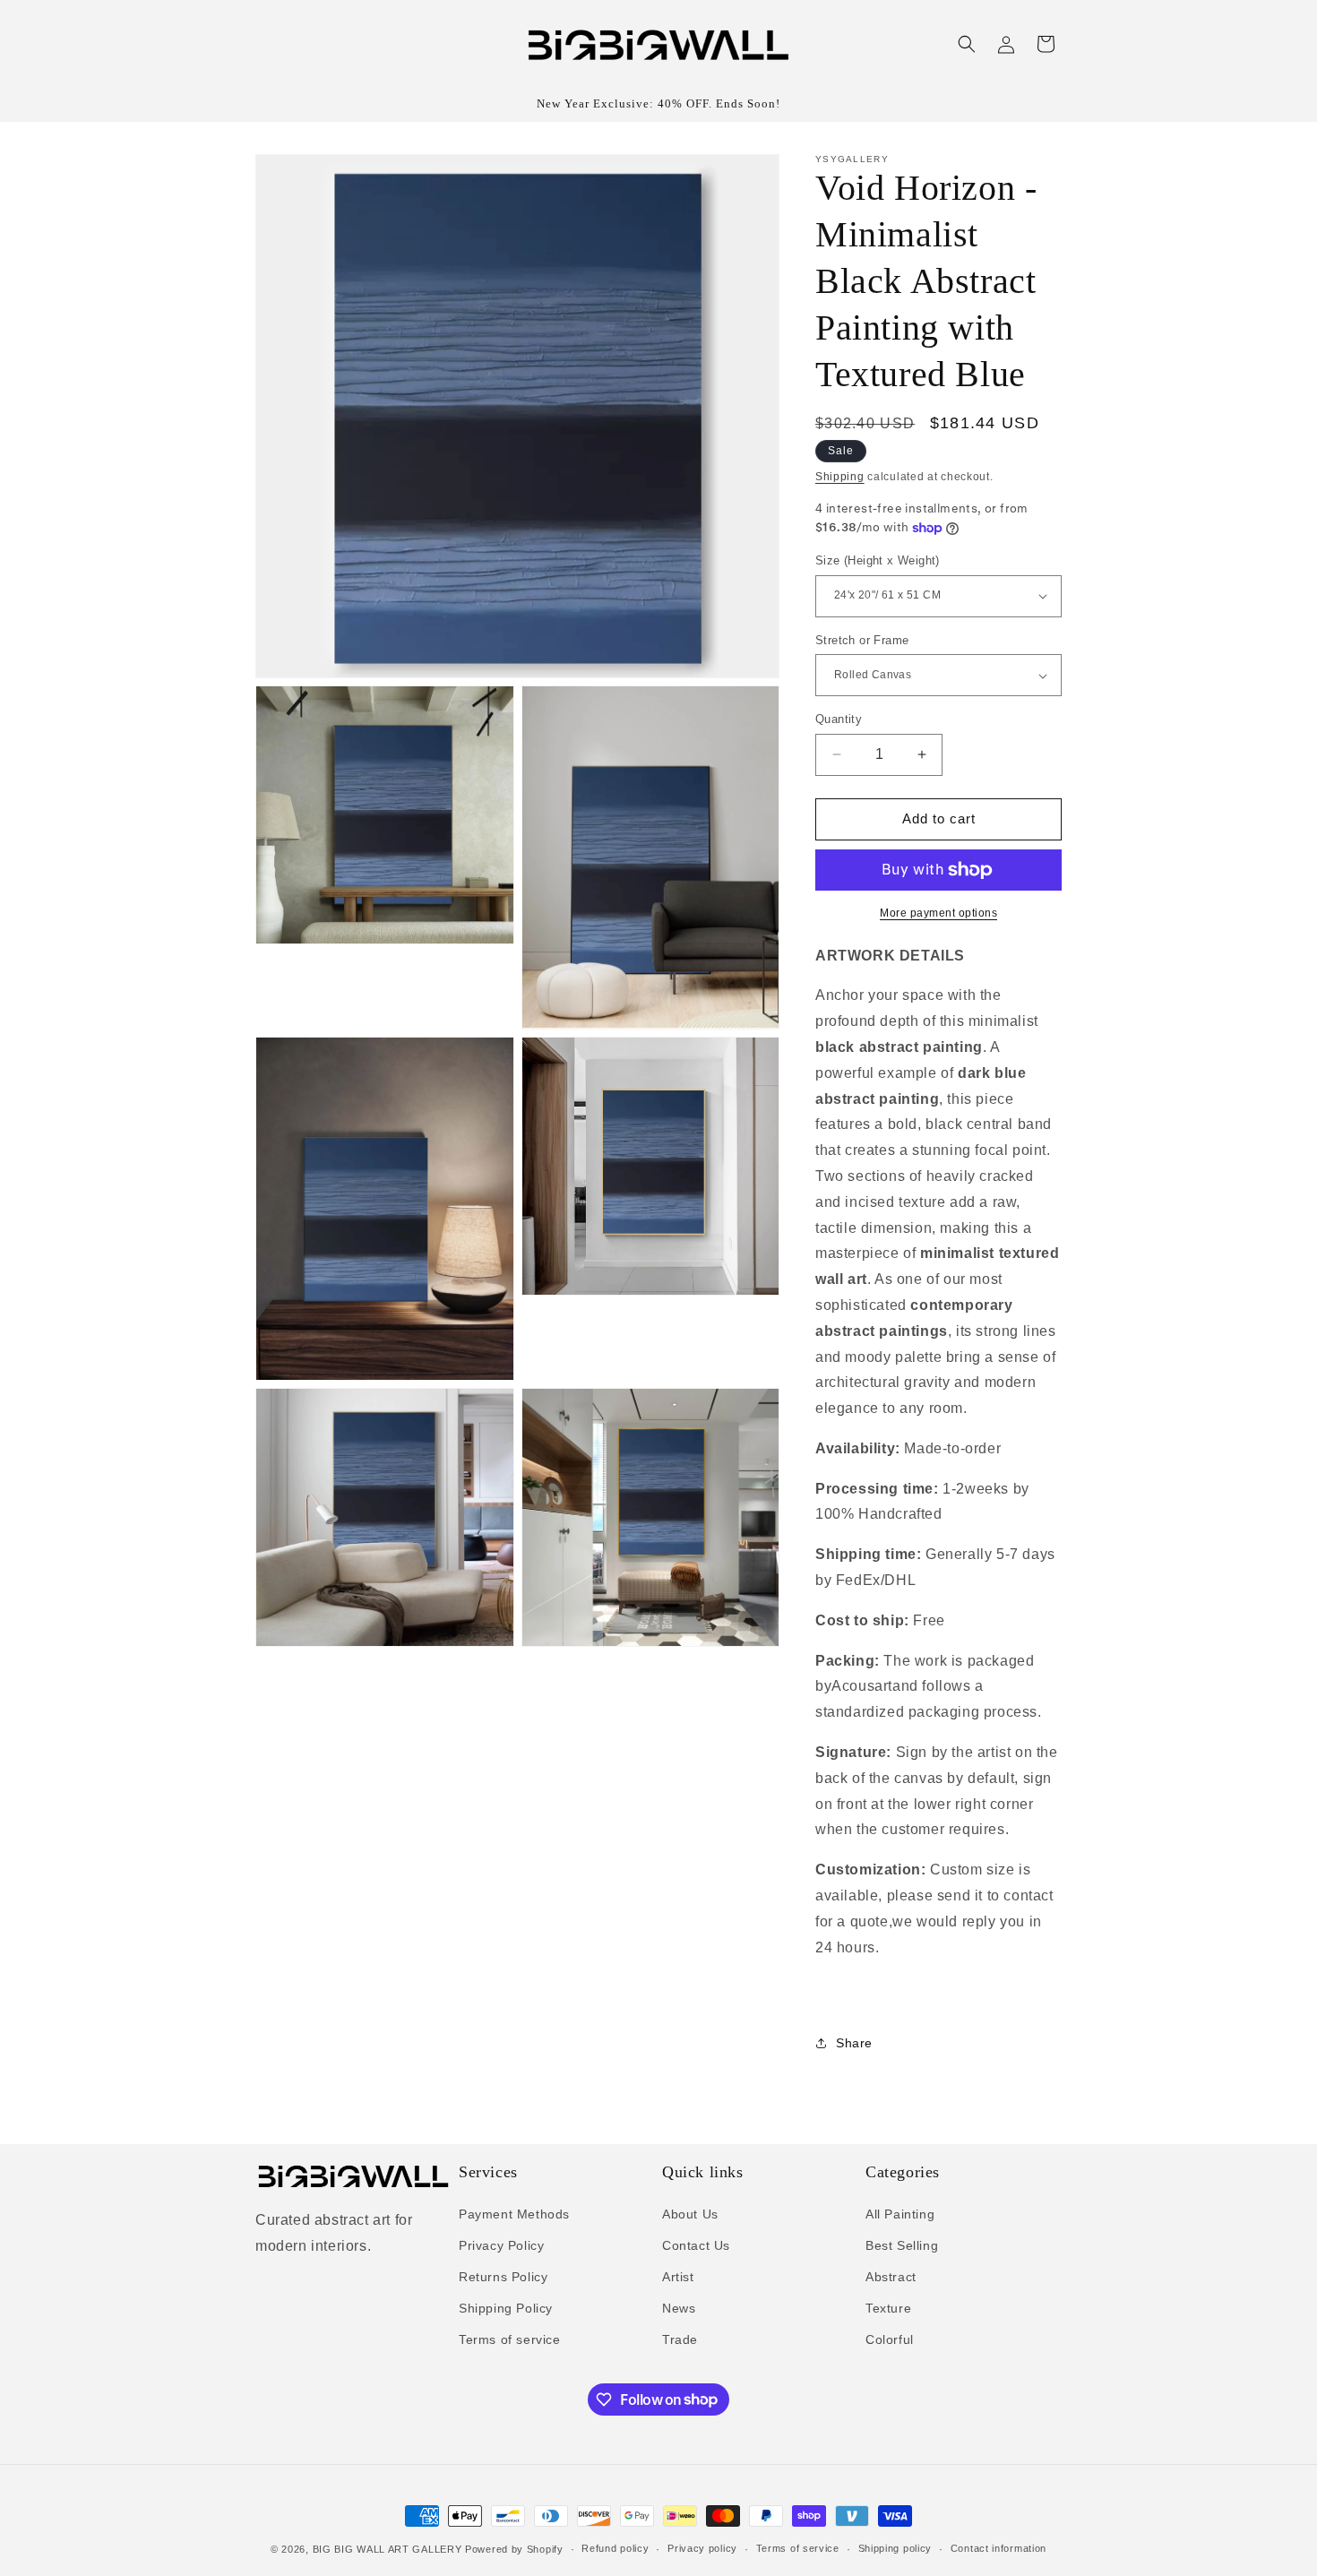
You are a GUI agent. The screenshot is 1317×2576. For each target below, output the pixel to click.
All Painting (900, 2214)
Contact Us (696, 2245)
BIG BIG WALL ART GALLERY (387, 2549)
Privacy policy (702, 2548)
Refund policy (615, 2548)
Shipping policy (895, 2548)
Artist (678, 2277)
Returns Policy (503, 2277)
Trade (680, 2339)
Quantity (839, 719)
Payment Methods (514, 2214)
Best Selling (902, 2245)
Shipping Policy (506, 2308)
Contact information (999, 2548)
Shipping (840, 477)
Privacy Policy (501, 2245)
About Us (690, 2214)
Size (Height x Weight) (878, 560)
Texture (888, 2308)
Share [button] (854, 2043)
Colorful (890, 2339)
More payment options (938, 913)
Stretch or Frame (862, 640)
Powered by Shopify (514, 2549)
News (679, 2308)
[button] (967, 44)
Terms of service (510, 2339)
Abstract (891, 2277)
